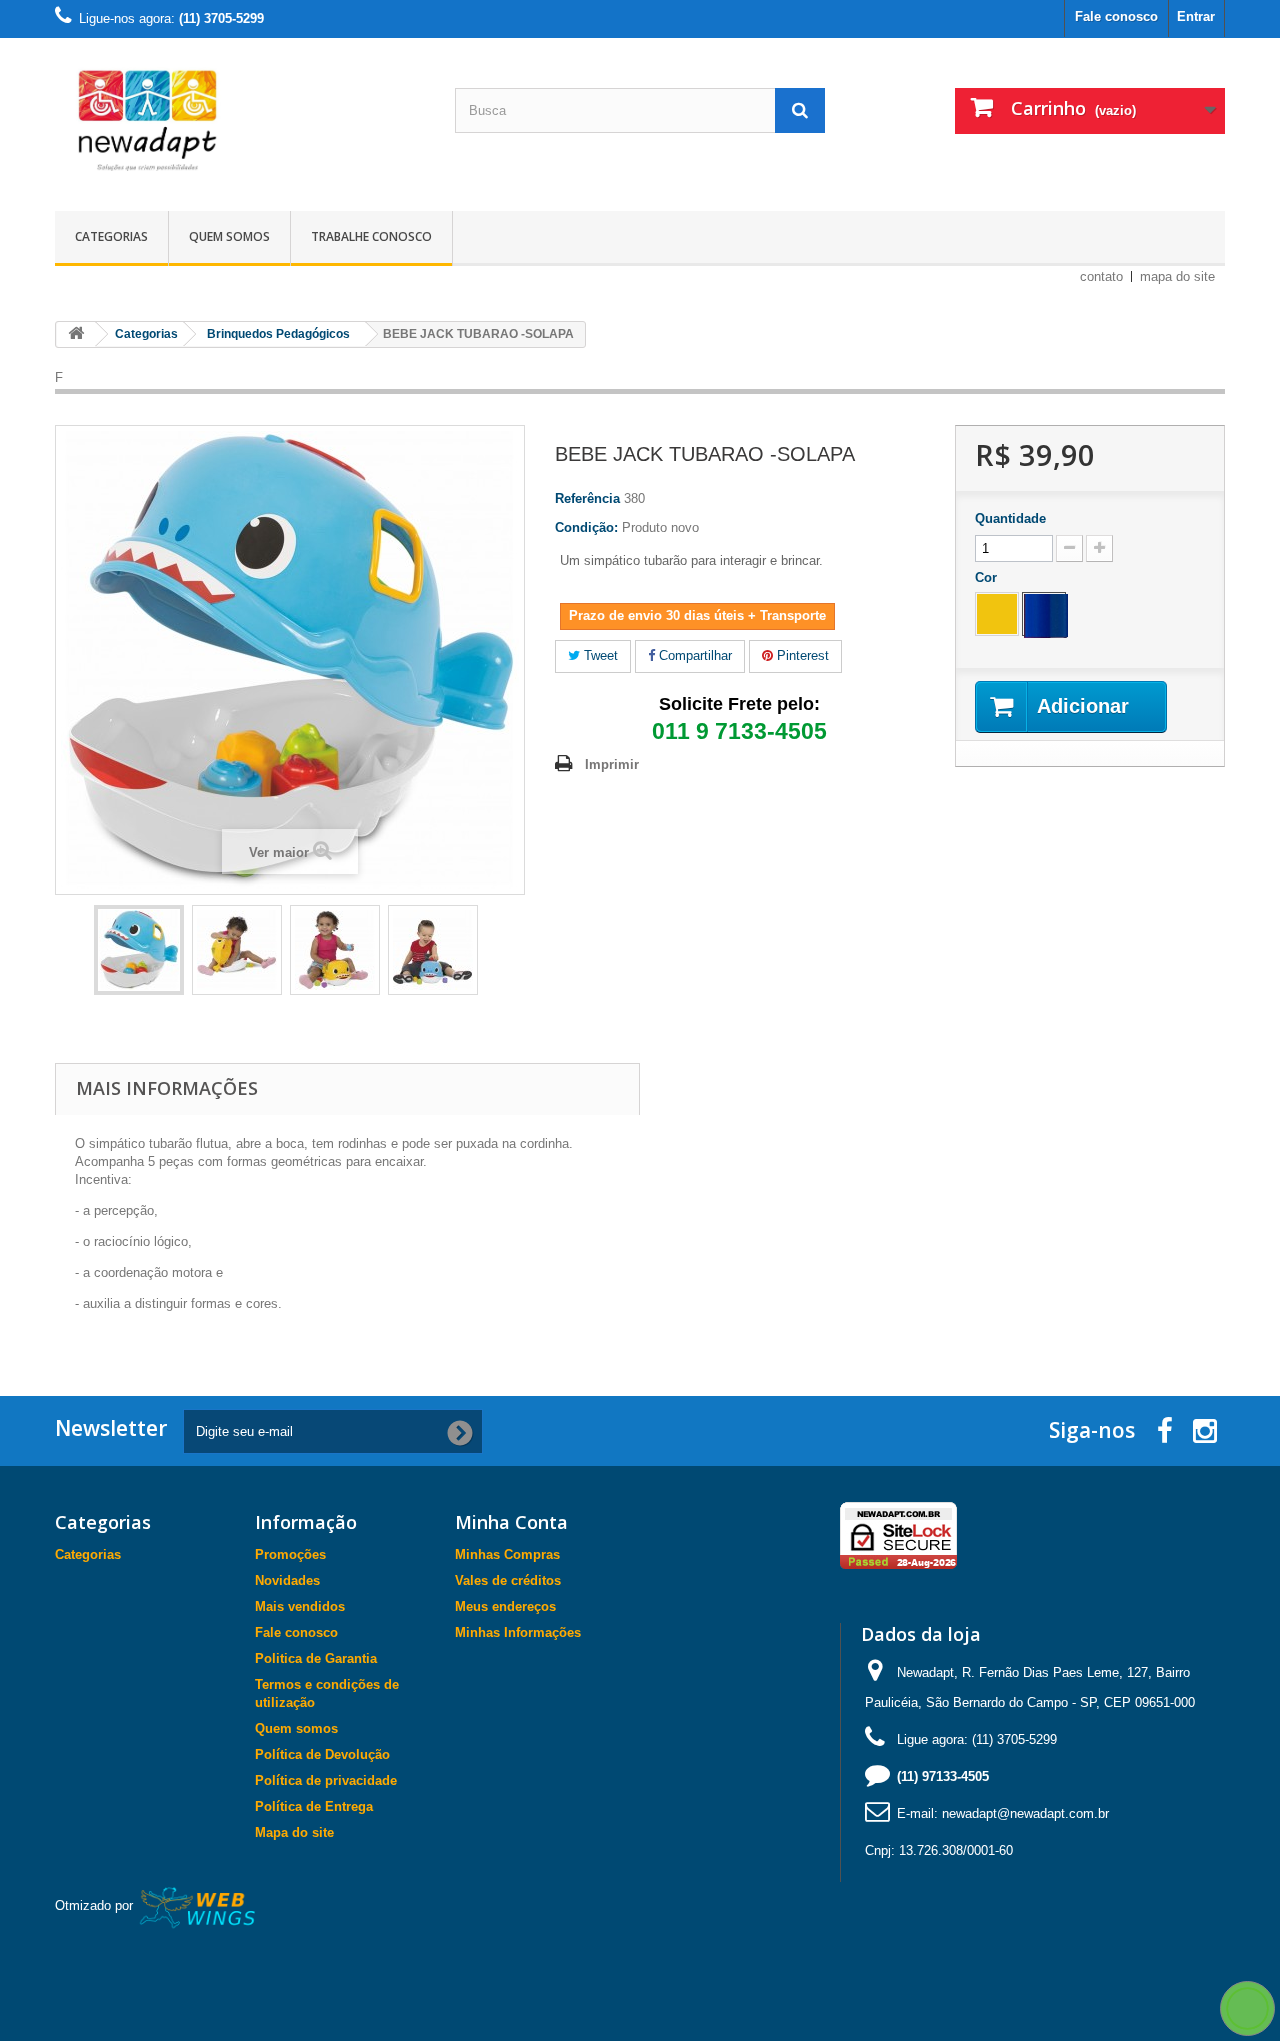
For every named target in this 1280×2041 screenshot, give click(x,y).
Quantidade (1010, 518)
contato (1101, 276)
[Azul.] (1044, 614)
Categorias (111, 236)
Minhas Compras (507, 1554)
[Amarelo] (997, 614)
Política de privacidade (326, 1780)
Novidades (287, 1580)
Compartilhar (693, 655)
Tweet (599, 655)
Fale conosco (1116, 16)
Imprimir (612, 764)
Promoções (290, 1554)
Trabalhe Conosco (371, 236)
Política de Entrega (314, 1806)
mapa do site (1177, 276)
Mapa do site (294, 1832)
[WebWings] (198, 1906)
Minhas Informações (518, 1632)
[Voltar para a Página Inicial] (76, 334)
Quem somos (229, 236)
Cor (988, 577)
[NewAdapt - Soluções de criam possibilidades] (240, 119)
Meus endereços (505, 1606)
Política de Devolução (322, 1754)
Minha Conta (511, 1522)
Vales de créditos (508, 1580)
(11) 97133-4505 (943, 1776)
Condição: (586, 527)
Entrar (1196, 16)
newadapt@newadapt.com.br (1025, 1813)
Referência (587, 498)
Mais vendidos (300, 1606)
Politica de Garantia (316, 1658)
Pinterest (801, 655)
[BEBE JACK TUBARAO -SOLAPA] (139, 950)
